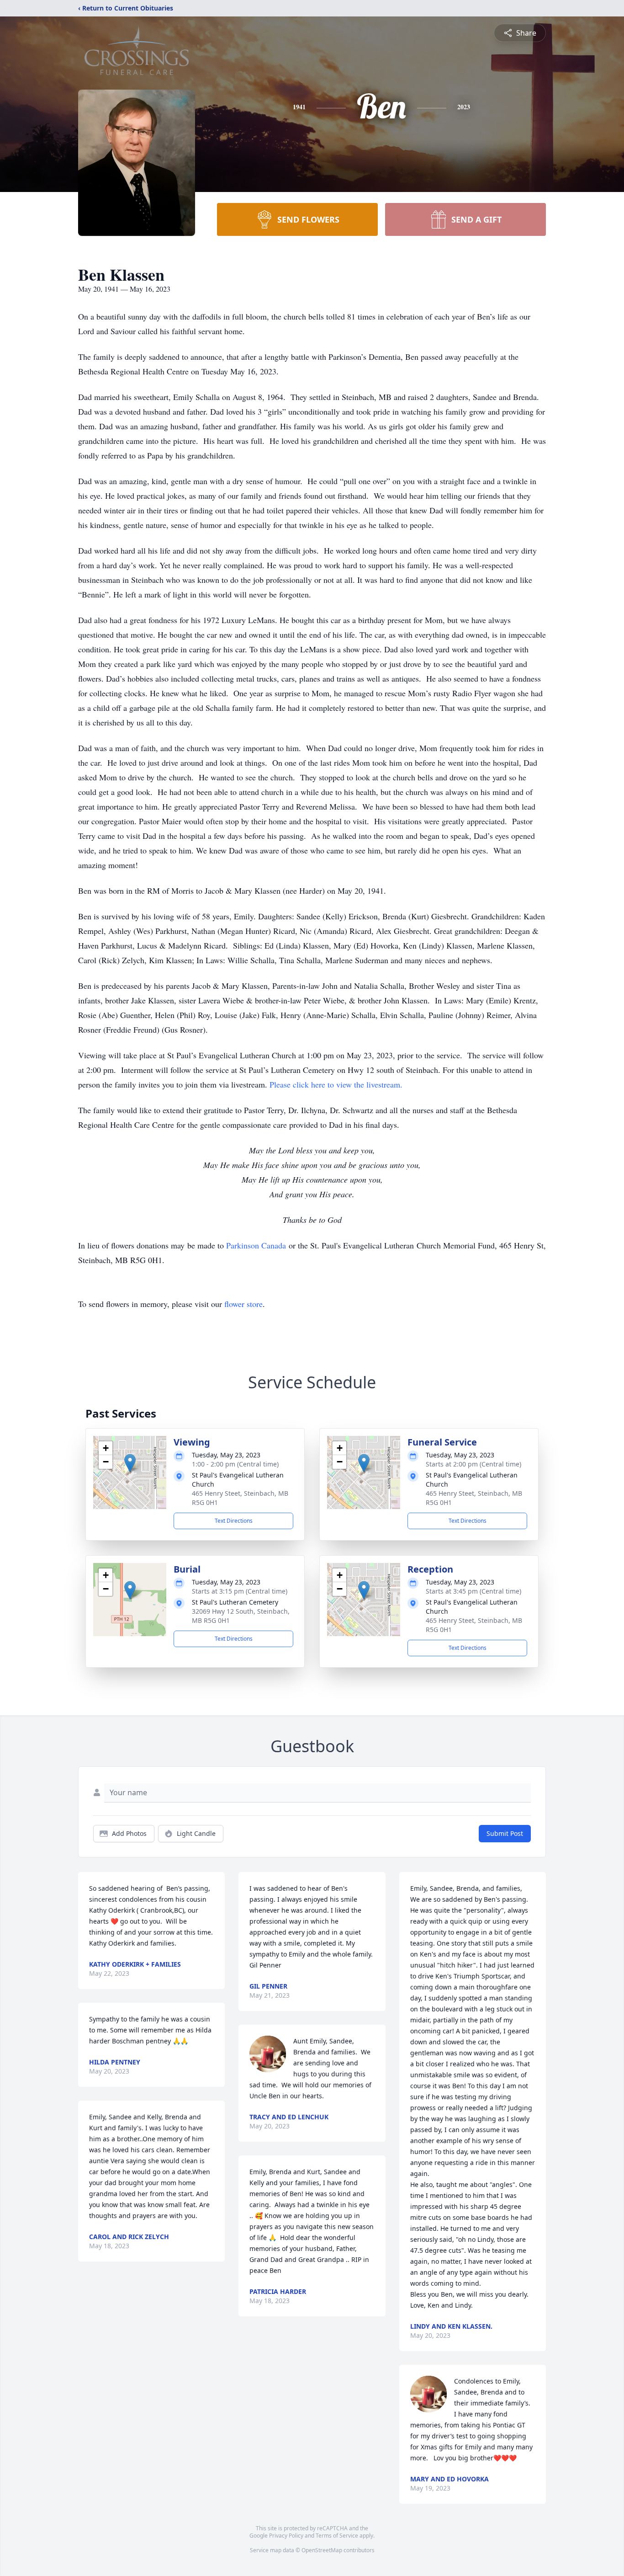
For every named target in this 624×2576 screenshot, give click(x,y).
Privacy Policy (286, 2536)
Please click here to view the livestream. (336, 1084)
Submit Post (505, 1833)
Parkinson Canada (256, 1245)
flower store (243, 1304)
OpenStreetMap (322, 2550)
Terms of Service (337, 2536)
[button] (130, 1463)
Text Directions (234, 1521)
